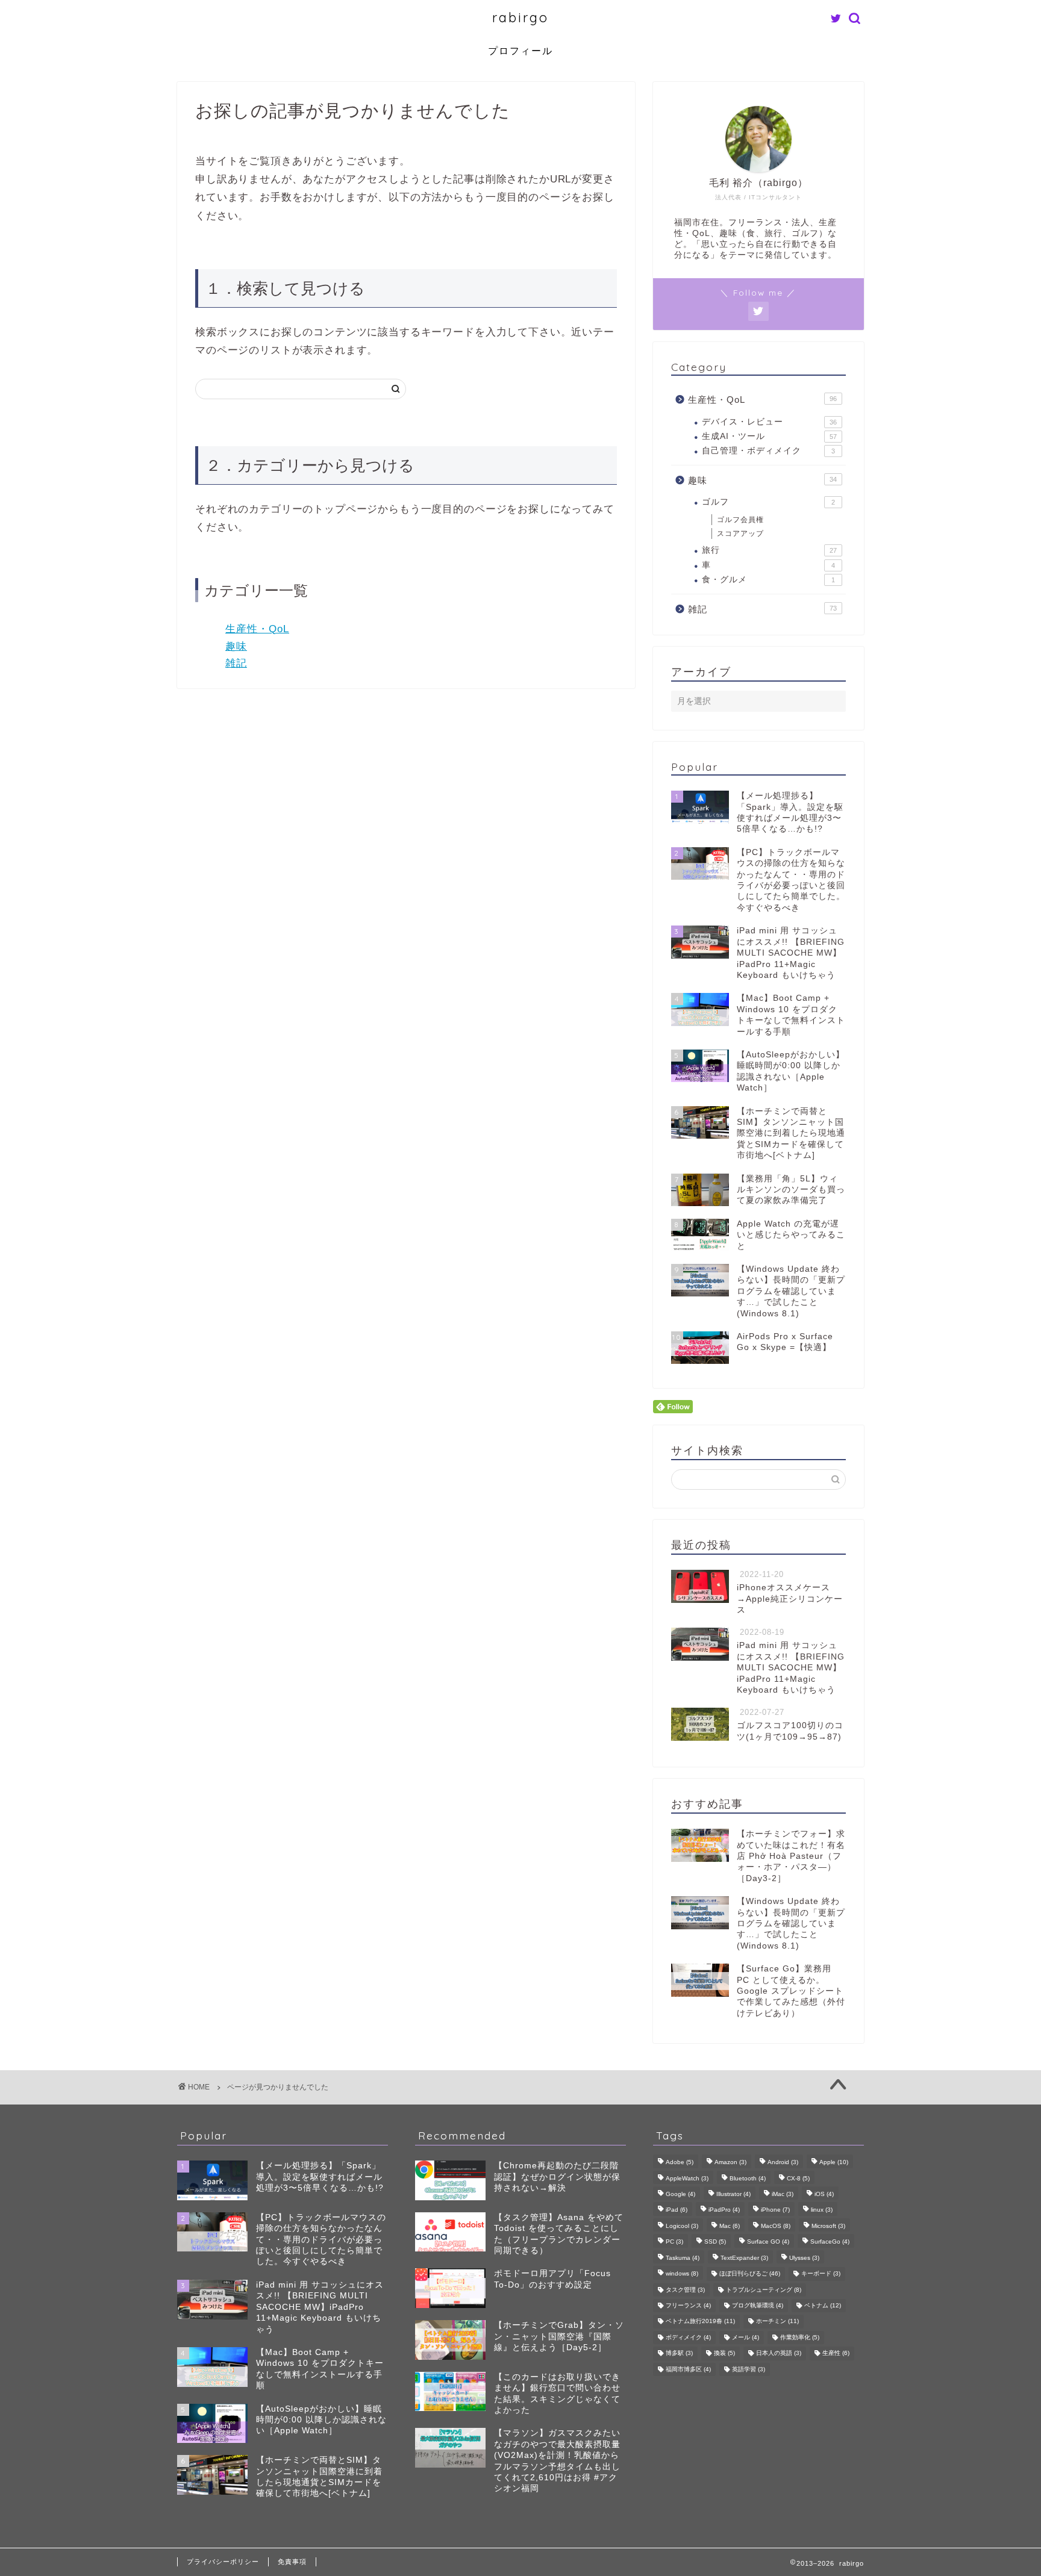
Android (783, 2163)
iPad (677, 2210)
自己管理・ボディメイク (768, 451)
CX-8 (798, 2178)
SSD (715, 2242)
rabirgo (520, 17)
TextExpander (744, 2258)
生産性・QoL (257, 629)
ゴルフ (768, 502)
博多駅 (679, 2354)
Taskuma (683, 2258)
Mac (730, 2226)
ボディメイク (688, 2337)
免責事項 (292, 2562)
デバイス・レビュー (769, 422)
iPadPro (724, 2210)
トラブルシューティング (764, 2290)
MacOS (776, 2226)
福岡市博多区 (688, 2369)
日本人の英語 (779, 2354)
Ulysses (804, 2258)
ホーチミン (777, 2322)
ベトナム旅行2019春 (700, 2322)
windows (682, 2274)
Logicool (682, 2226)
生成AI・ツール (769, 436)
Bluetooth (748, 2178)
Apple (834, 2163)
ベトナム (823, 2305)
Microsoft (828, 2226)
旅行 (769, 550)
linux (822, 2210)
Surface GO (768, 2242)
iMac (783, 2194)
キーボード (821, 2274)
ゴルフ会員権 (740, 520)
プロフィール (520, 51)
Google (680, 2194)
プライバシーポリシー (223, 2562)
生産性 (836, 2354)
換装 (724, 2354)
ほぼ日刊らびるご (750, 2274)
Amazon (730, 2163)
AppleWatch (687, 2178)
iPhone (775, 2210)
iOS (824, 2194)
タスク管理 (685, 2290)
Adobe (680, 2163)
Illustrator (733, 2194)
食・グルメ (768, 580)
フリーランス (688, 2305)
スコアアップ (740, 534)
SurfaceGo (830, 2242)
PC (674, 2242)
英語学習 (749, 2369)
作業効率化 (800, 2337)
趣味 (236, 646)
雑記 (236, 663)
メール (746, 2337)
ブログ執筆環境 (758, 2305)
